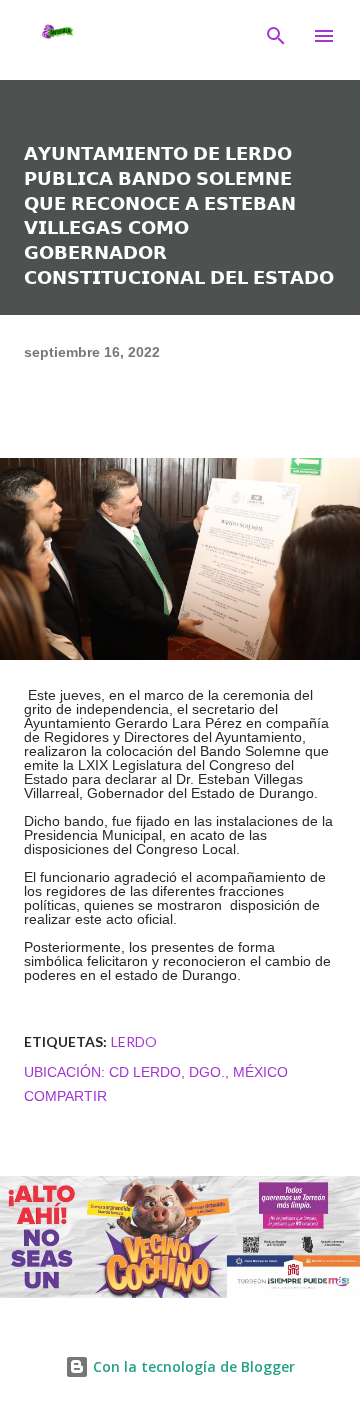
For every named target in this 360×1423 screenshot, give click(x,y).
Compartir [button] (65, 1096)
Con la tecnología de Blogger (192, 1366)
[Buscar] (276, 36)
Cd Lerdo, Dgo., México (198, 1072)
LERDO (134, 1041)
